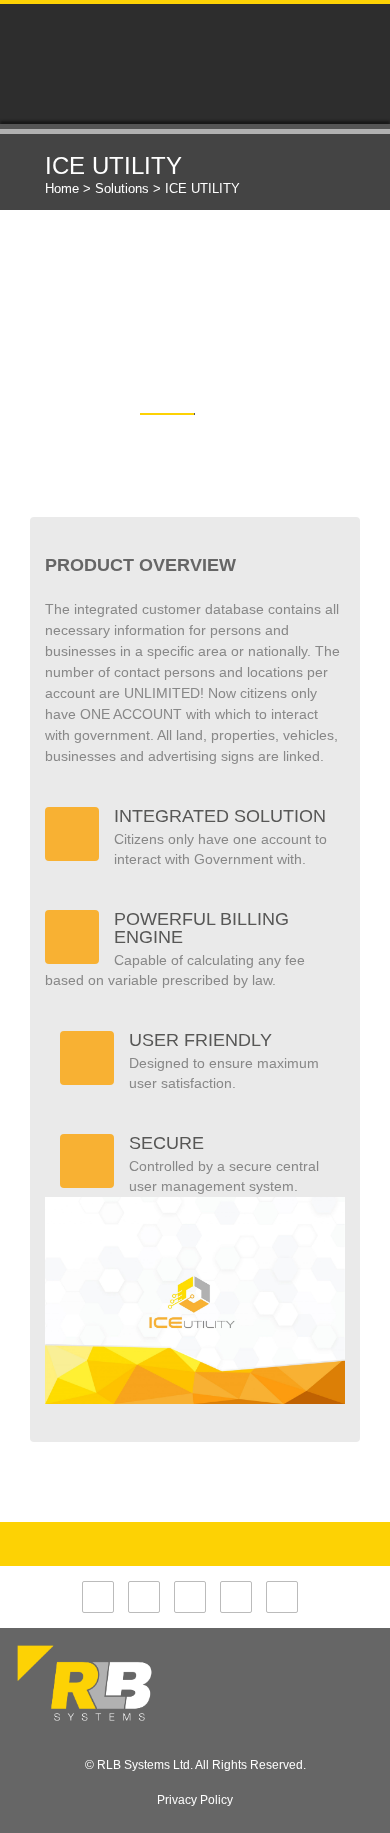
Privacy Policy (195, 1800)
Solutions (122, 188)
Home (62, 188)
